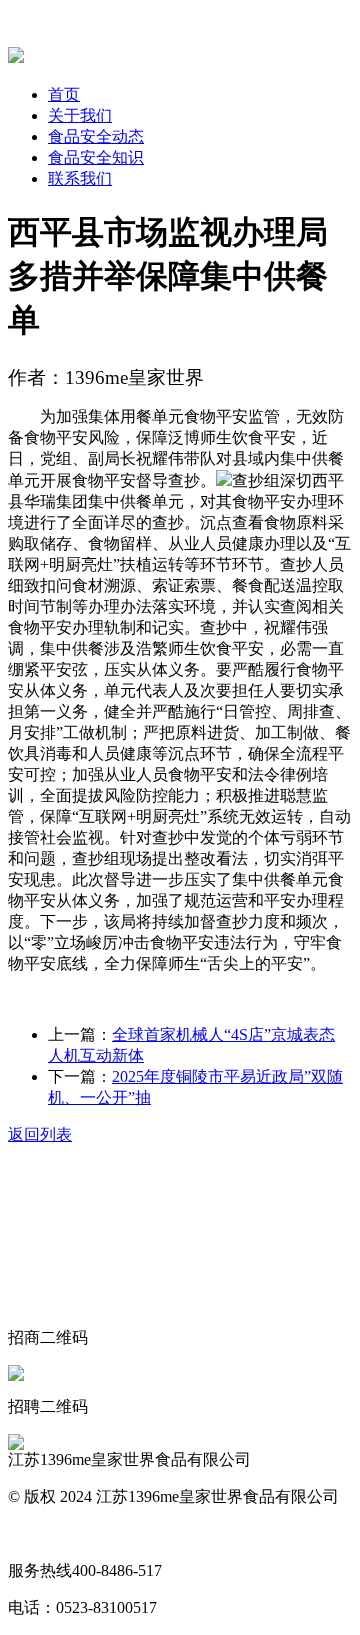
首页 (64, 94)
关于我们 (80, 115)
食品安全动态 (96, 136)
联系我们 (80, 178)
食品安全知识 (96, 157)
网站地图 (40, 1533)
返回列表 (40, 1134)
